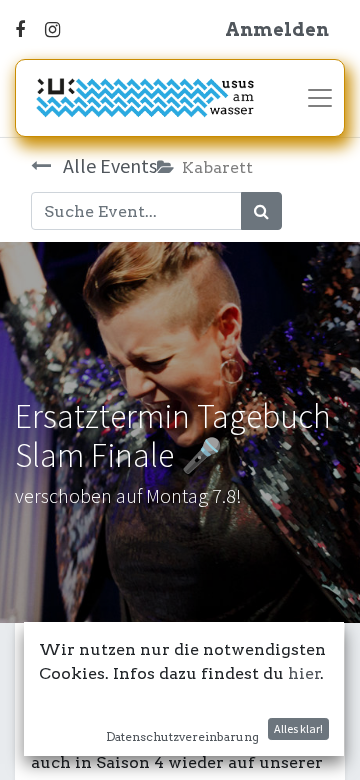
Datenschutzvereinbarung (182, 736)
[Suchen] (261, 211)
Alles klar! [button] (298, 728)
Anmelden (277, 29)
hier (304, 673)
